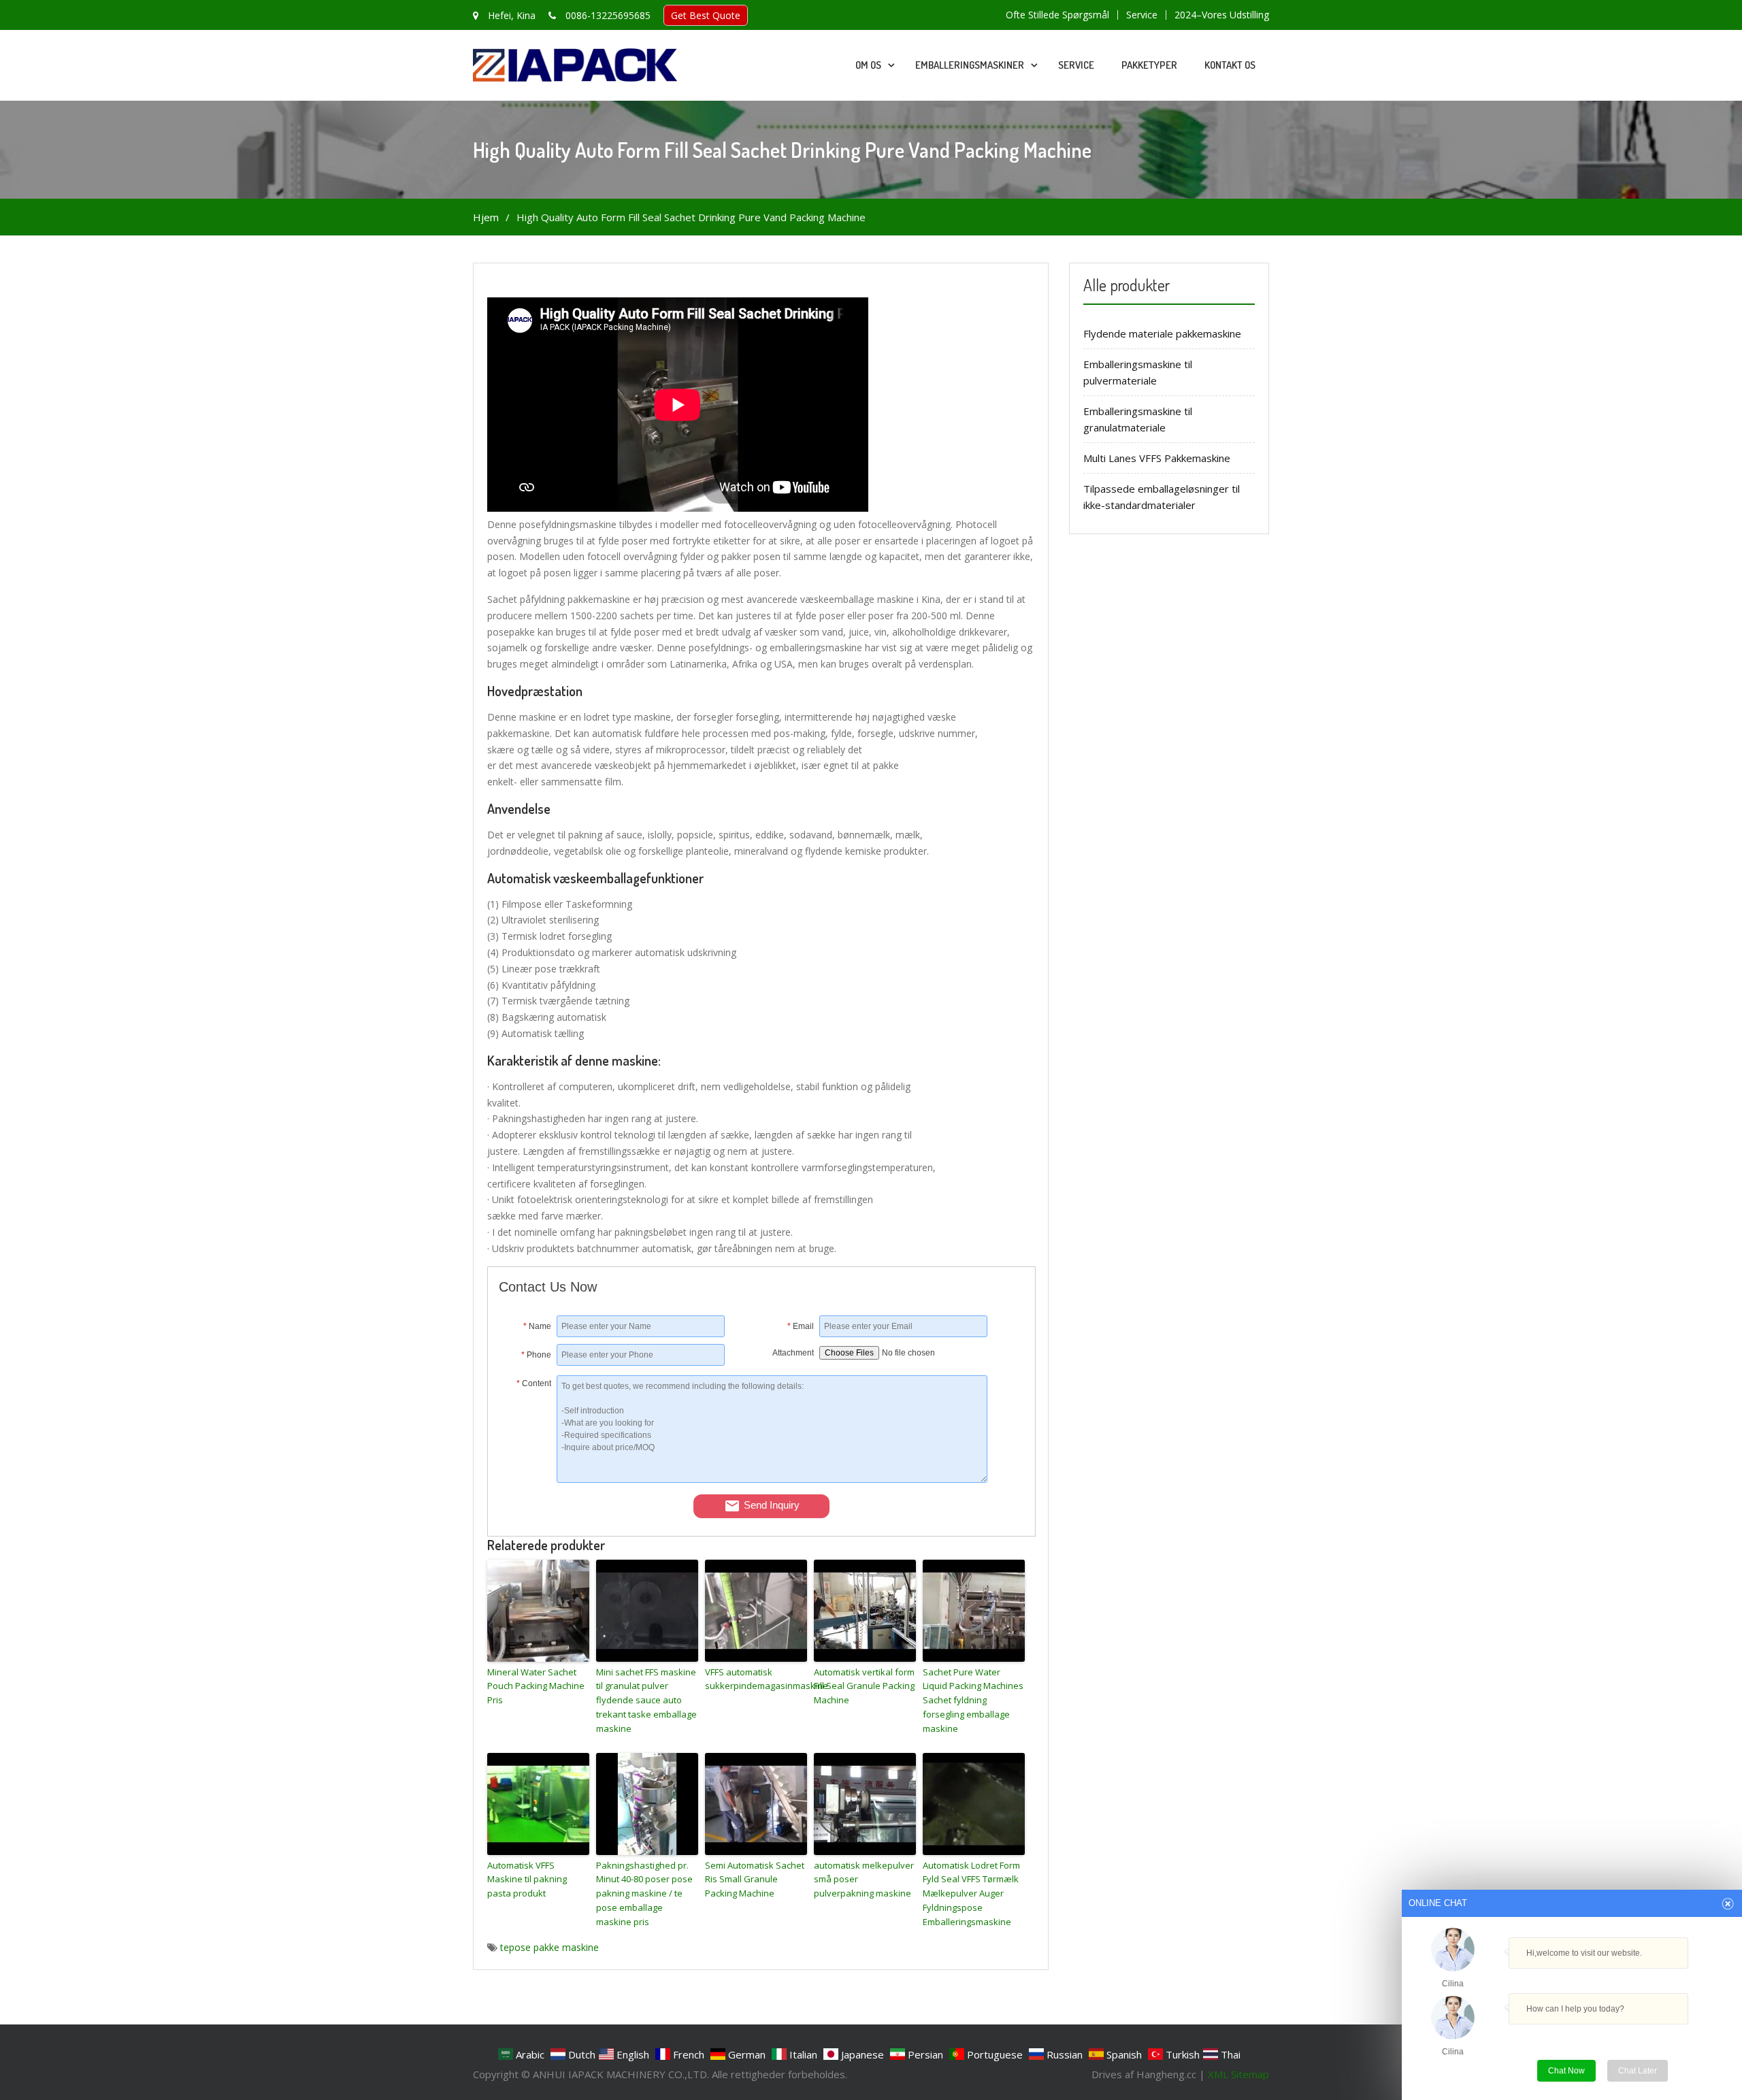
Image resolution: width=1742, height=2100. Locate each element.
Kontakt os (1230, 65)
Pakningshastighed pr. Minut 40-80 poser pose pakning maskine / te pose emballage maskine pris (644, 1893)
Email (801, 1326)
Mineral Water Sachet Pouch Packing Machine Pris (536, 1686)
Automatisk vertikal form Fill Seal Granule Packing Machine (864, 1686)
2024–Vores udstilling (1222, 15)
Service (1142, 15)
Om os (868, 65)
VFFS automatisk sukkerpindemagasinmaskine (756, 1679)
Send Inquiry (772, 1505)
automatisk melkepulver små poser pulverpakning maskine (864, 1880)
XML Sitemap (1238, 2074)
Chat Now (1572, 2068)
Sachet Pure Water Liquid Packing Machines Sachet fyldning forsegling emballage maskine (973, 1700)
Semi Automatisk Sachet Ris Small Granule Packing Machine (755, 1880)
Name (537, 1326)
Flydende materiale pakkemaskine (1162, 333)
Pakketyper (1149, 65)
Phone (536, 1355)
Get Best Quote (706, 15)
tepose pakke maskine (549, 1947)
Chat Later (1638, 2071)
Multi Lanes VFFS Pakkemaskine (1157, 458)
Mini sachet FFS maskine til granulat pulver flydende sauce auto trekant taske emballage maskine (646, 1700)
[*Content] (528, 1479)
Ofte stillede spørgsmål (1057, 15)
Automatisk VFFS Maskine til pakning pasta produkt (527, 1880)
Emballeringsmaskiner (970, 65)
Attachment (793, 1353)
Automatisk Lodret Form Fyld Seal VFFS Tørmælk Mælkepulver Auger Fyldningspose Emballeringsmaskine (971, 1893)
